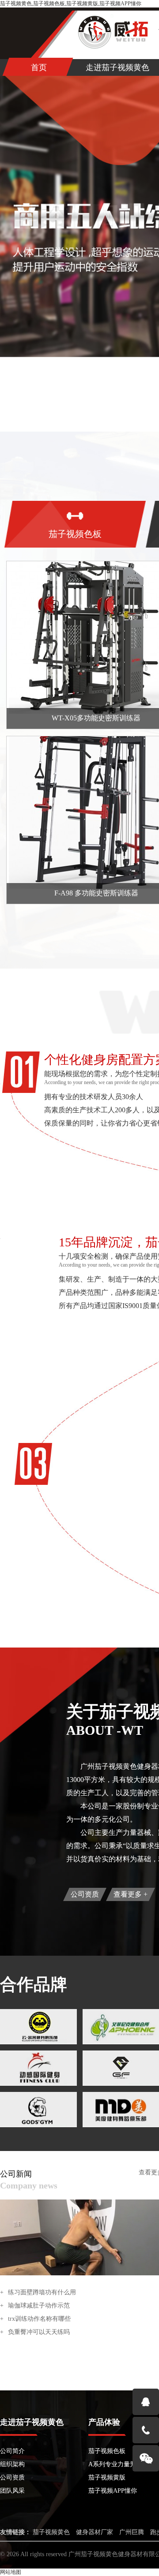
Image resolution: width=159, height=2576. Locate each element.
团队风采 (12, 2491)
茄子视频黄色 (51, 2532)
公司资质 (85, 1894)
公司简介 (12, 2451)
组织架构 (12, 2464)
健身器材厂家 (95, 2532)
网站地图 (11, 2572)
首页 (39, 67)
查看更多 (131, 1894)
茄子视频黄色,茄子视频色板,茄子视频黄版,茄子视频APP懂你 (71, 4)
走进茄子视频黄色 (117, 67)
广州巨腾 (132, 2532)
